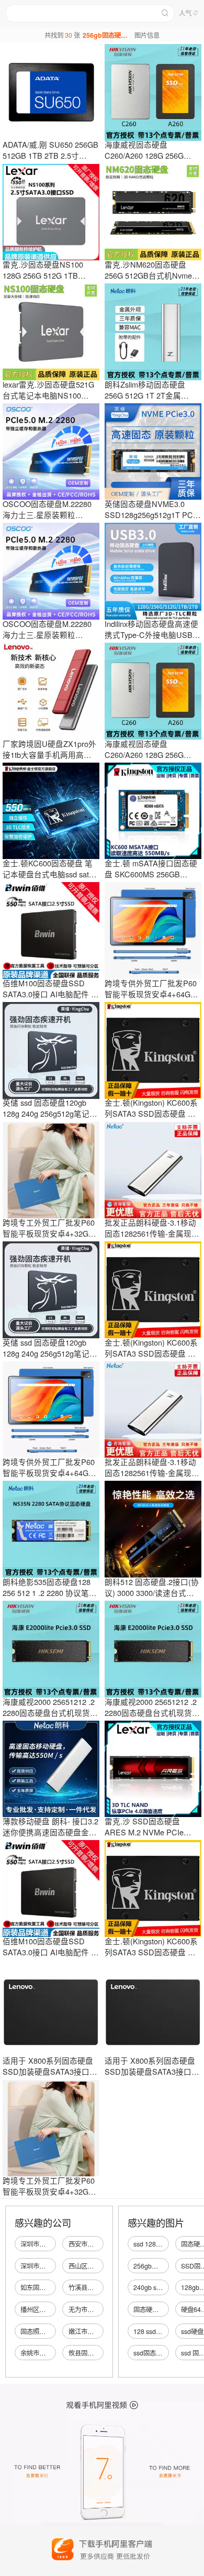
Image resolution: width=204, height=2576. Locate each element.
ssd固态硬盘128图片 (163, 2353)
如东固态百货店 (42, 2287)
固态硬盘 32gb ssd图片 (166, 2309)
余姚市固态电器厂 (46, 2353)
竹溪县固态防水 (90, 2287)
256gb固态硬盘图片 (161, 2266)
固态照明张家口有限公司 (55, 2331)
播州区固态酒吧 (42, 2309)
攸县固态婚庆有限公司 (100, 2353)
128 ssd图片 (151, 2331)
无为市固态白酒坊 (94, 2309)
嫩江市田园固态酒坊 (97, 2331)
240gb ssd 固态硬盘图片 (168, 2287)
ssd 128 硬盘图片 (158, 2244)
